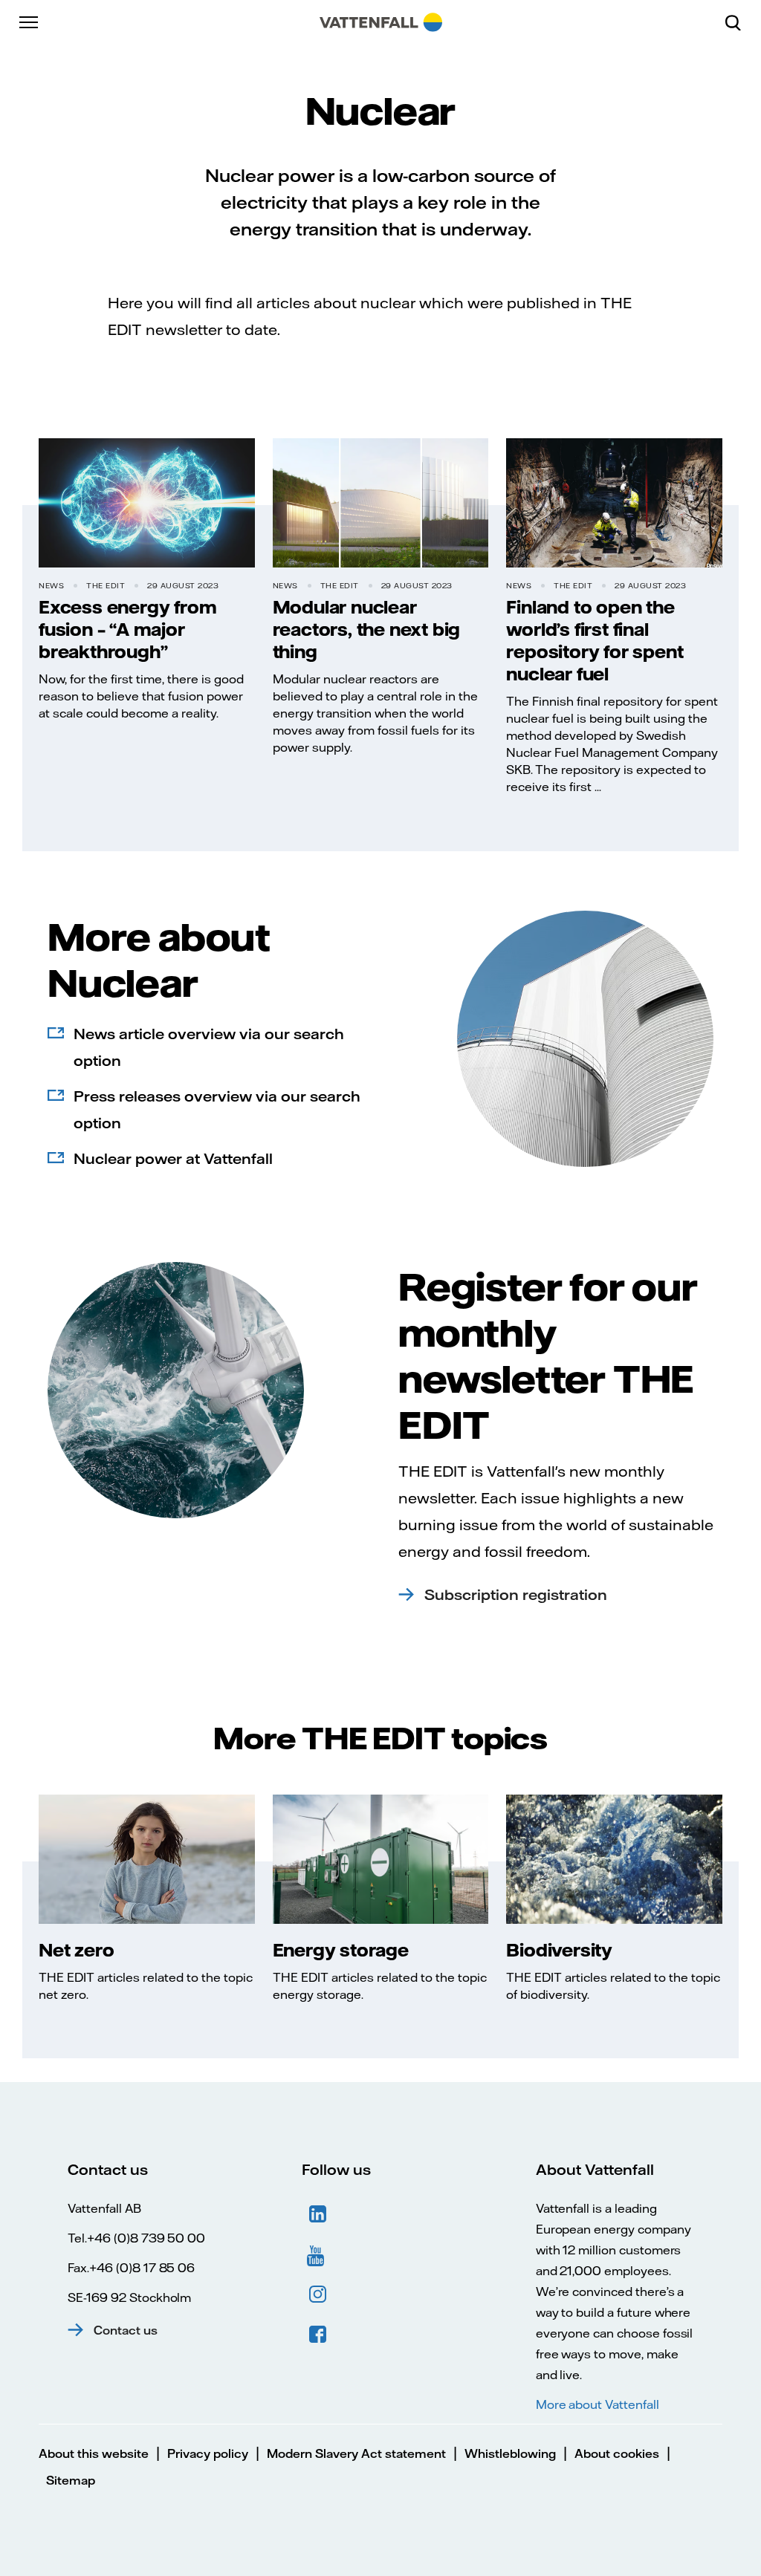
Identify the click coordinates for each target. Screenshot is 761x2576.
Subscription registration (516, 1594)
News (51, 586)
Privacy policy (208, 2453)
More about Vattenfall (598, 2404)
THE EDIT (106, 586)
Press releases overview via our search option (217, 1109)
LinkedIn (318, 2214)
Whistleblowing (510, 2453)
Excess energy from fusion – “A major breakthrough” (127, 629)
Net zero (76, 1950)
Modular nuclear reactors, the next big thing (367, 629)
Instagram (318, 2294)
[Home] (381, 22)
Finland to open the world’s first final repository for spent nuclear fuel (595, 640)
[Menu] (30, 22)
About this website (94, 2453)
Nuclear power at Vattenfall (173, 1158)
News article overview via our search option (209, 1047)
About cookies (617, 2453)
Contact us (126, 2330)
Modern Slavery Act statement (356, 2453)
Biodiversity (559, 1950)
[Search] (739, 22)
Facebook (318, 2335)
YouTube (318, 2254)
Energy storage (341, 1950)
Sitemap (71, 2480)
